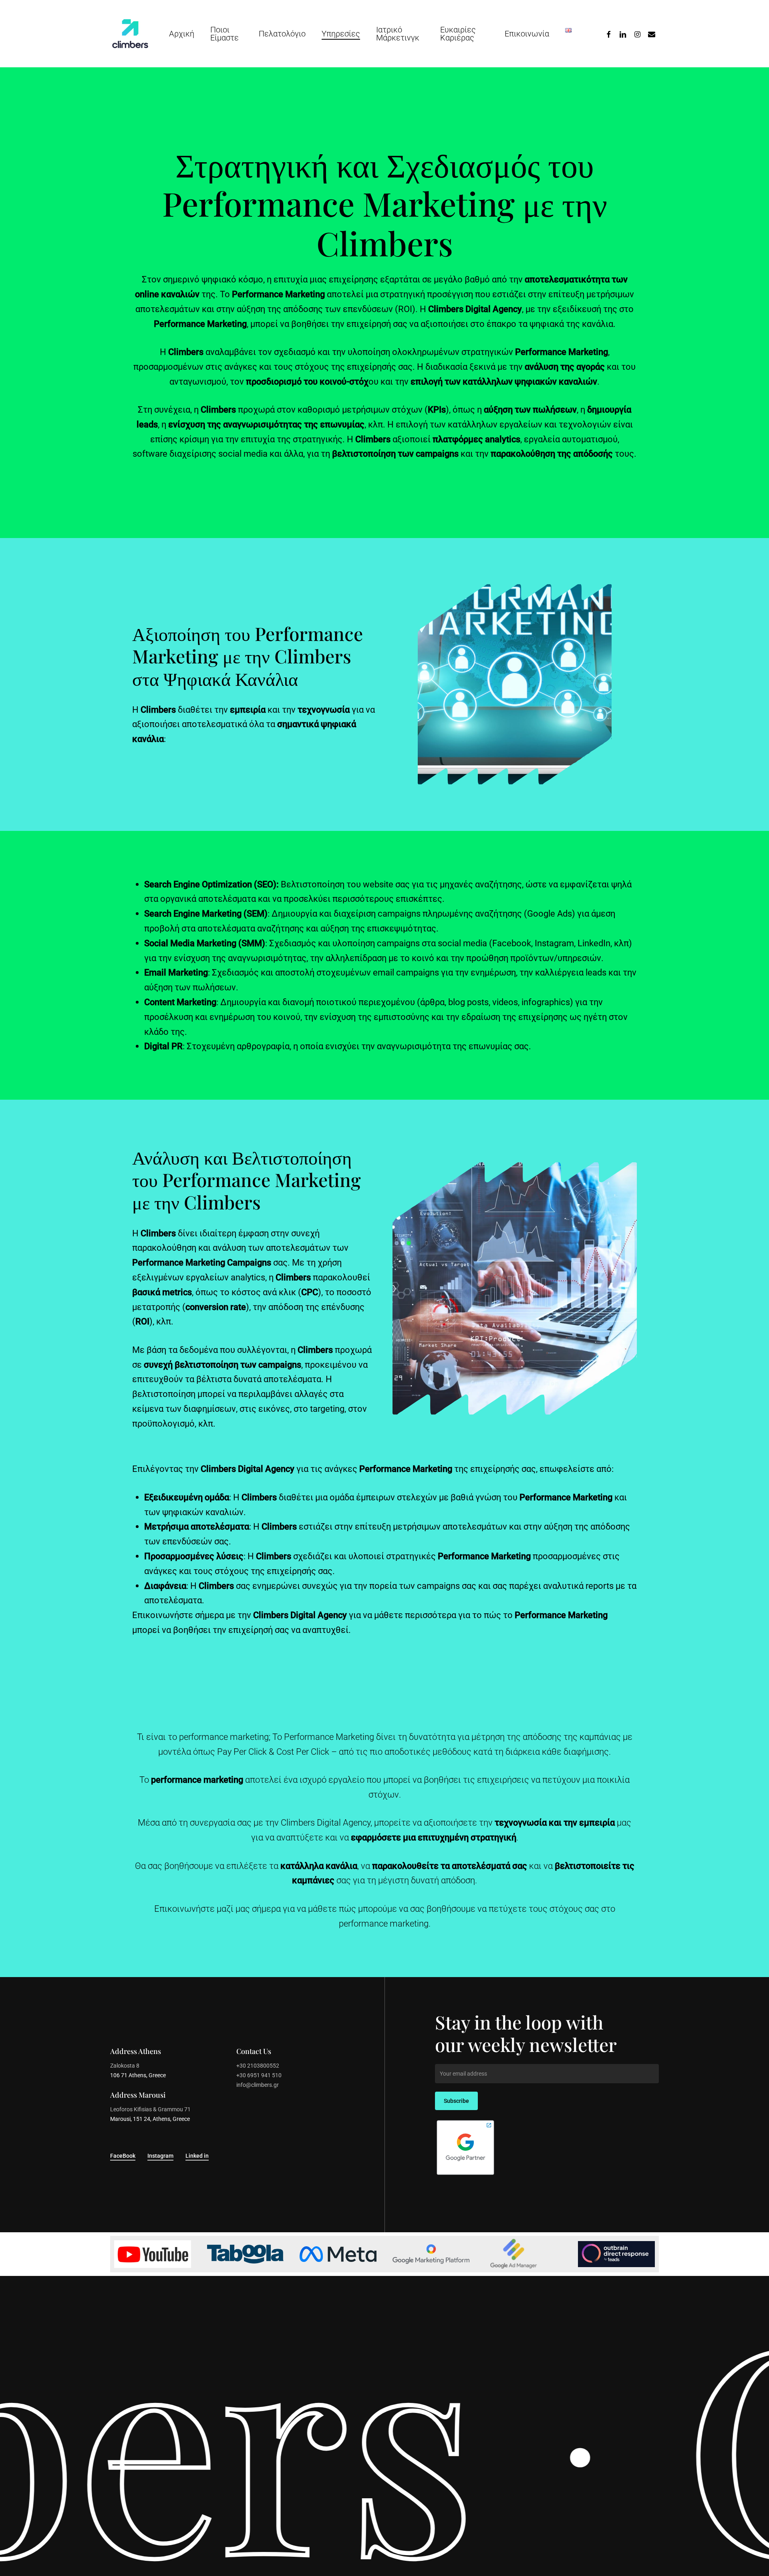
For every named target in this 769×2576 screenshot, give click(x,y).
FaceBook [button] (123, 2156)
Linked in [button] (197, 2156)
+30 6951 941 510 (259, 2075)
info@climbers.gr (258, 2085)
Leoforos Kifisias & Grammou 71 (150, 2109)
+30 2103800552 (258, 2066)
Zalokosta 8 (125, 2066)
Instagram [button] (160, 2156)
